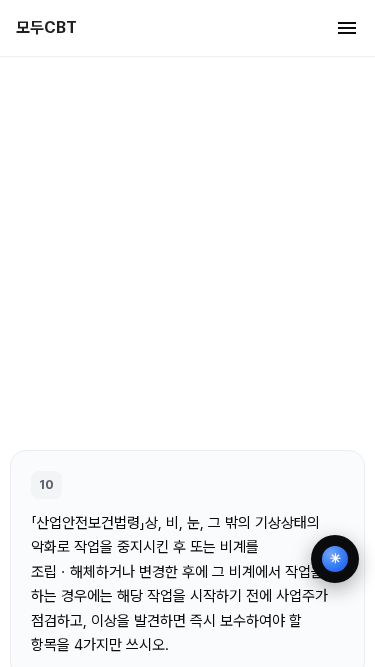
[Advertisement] (187, 252)
